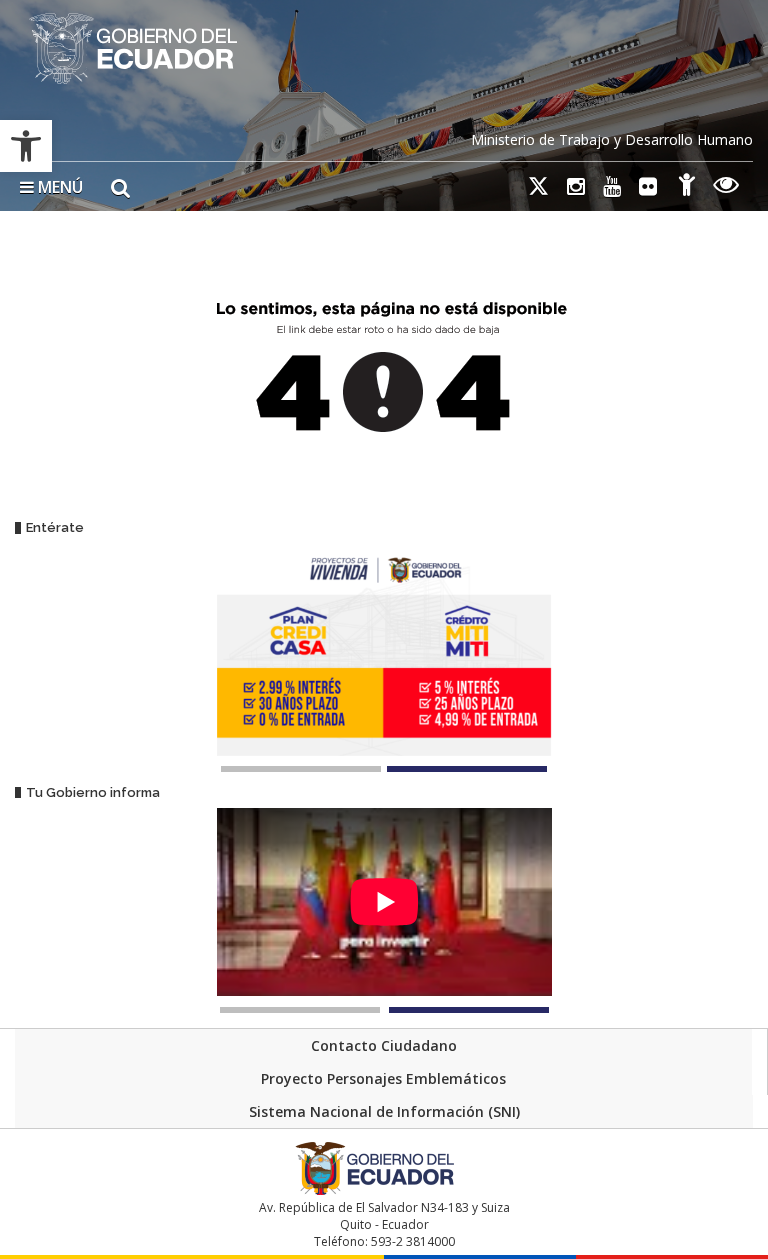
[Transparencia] (726, 187)
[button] (26, 146)
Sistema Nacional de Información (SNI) (384, 1111)
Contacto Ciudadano (384, 1045)
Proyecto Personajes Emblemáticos (383, 1078)
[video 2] (469, 1010)
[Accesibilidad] (687, 187)
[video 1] (300, 1010)
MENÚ (58, 187)
